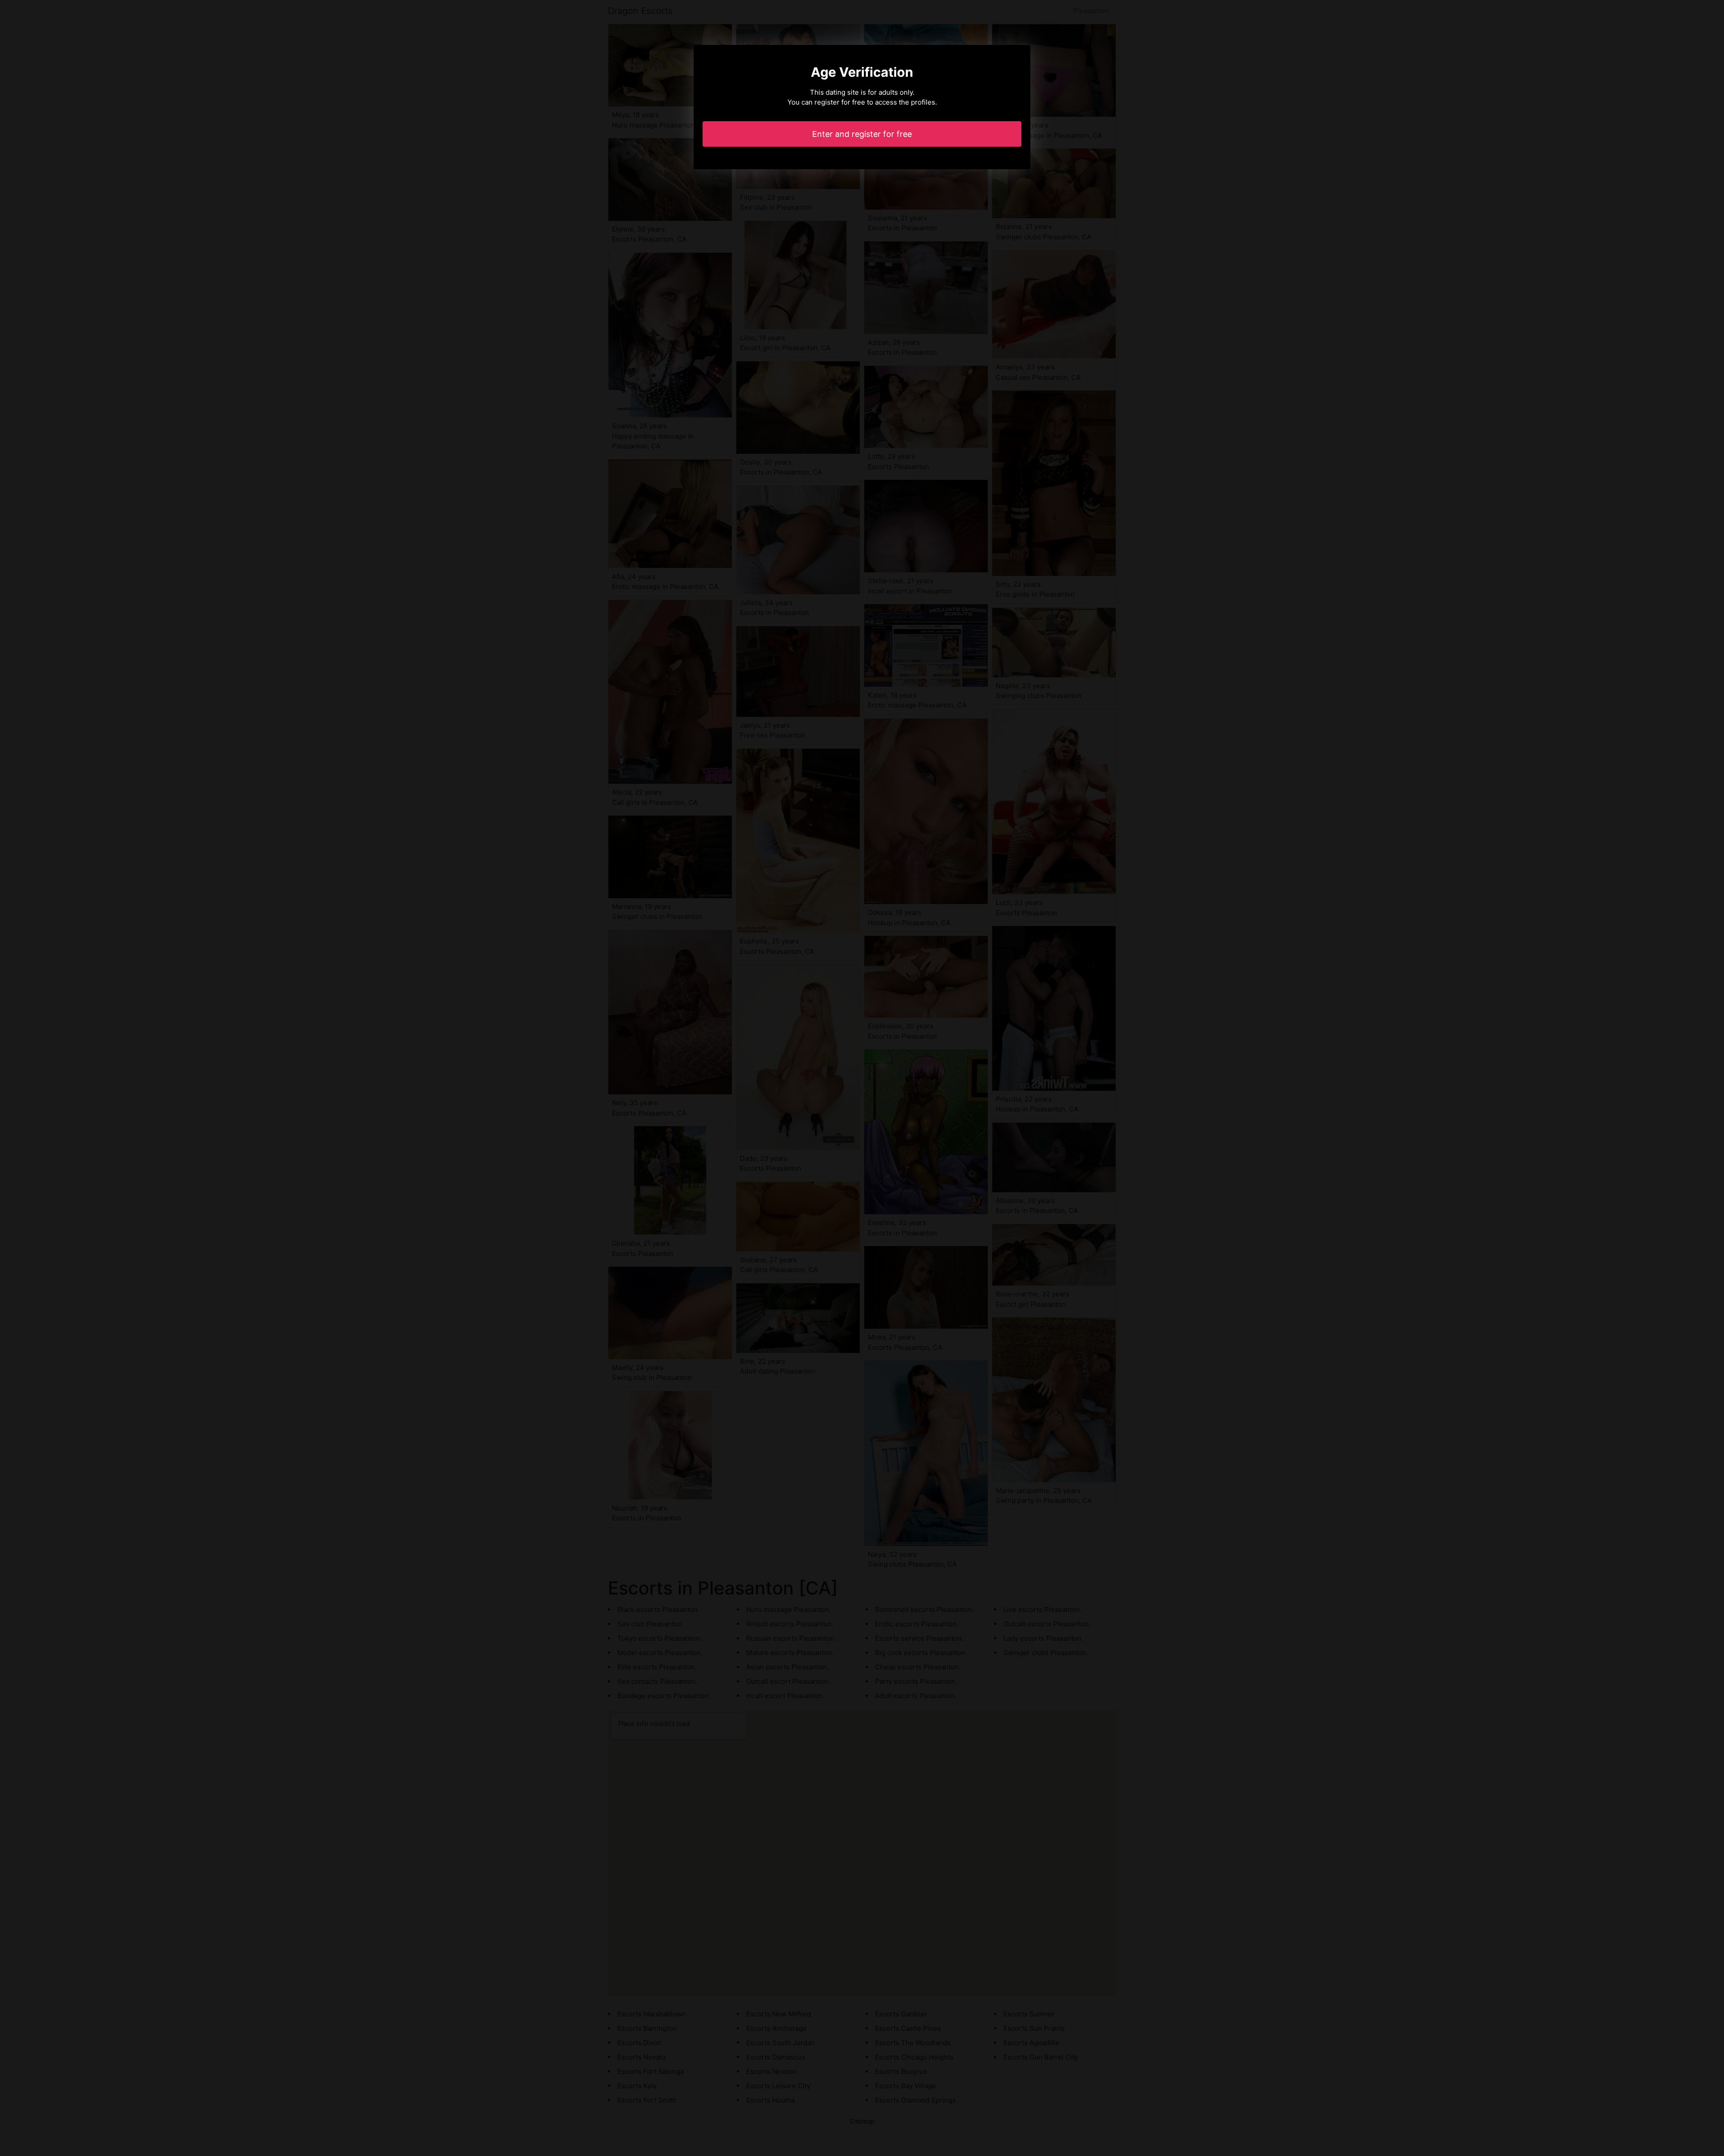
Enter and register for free (862, 134)
